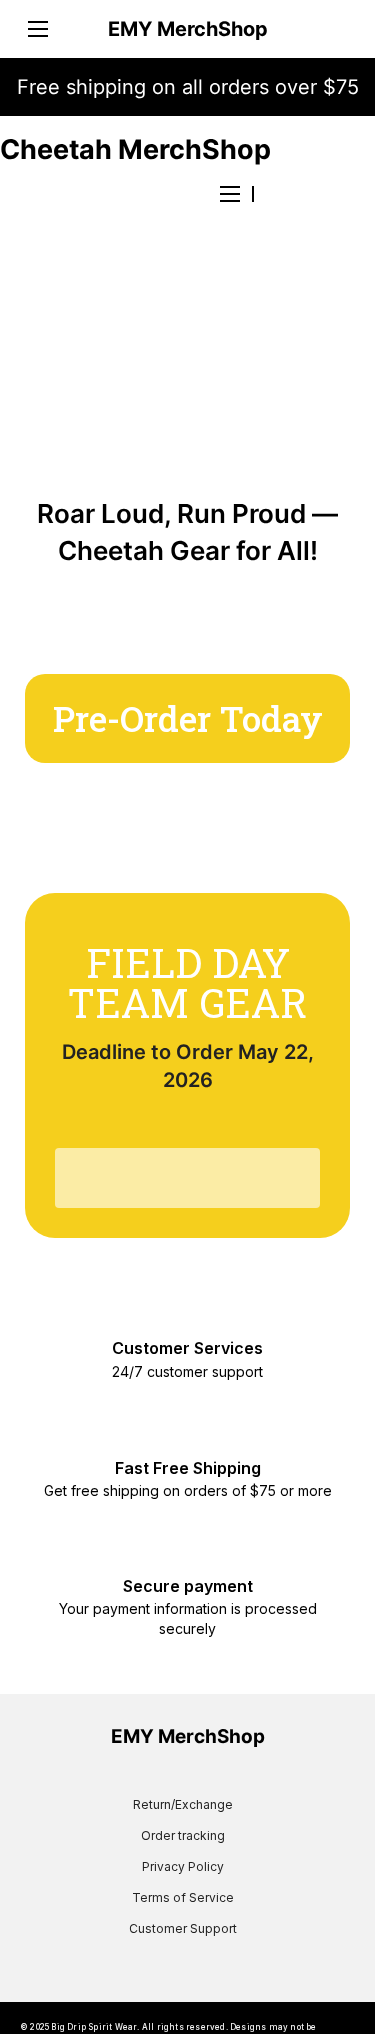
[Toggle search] (304, 194)
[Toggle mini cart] (336, 29)
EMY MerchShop (188, 29)
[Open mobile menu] (38, 29)
